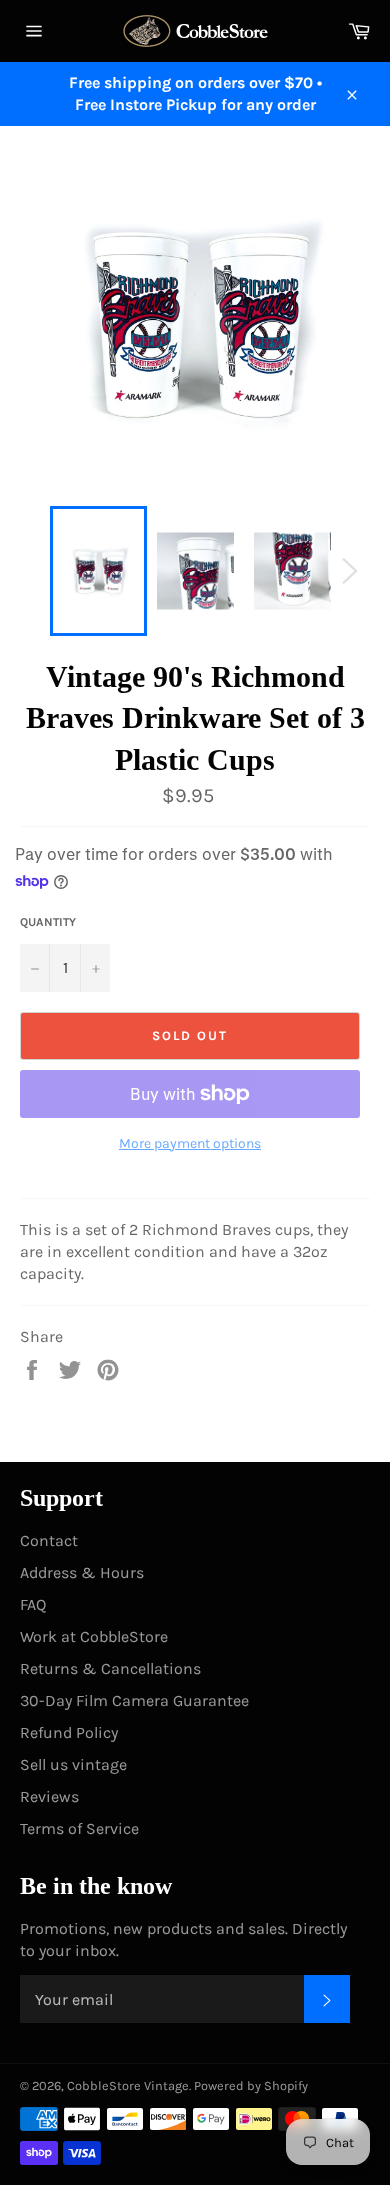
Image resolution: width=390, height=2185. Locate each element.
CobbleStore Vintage (128, 2085)
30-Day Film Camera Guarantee (134, 1700)
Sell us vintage (73, 1764)
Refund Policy (69, 1732)
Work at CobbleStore (94, 1636)
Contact (49, 1540)
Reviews (49, 1796)
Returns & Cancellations (110, 1668)
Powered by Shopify (251, 2085)
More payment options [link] (190, 1143)
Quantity (48, 922)
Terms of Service (79, 1828)
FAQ (33, 1604)
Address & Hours (82, 1572)
